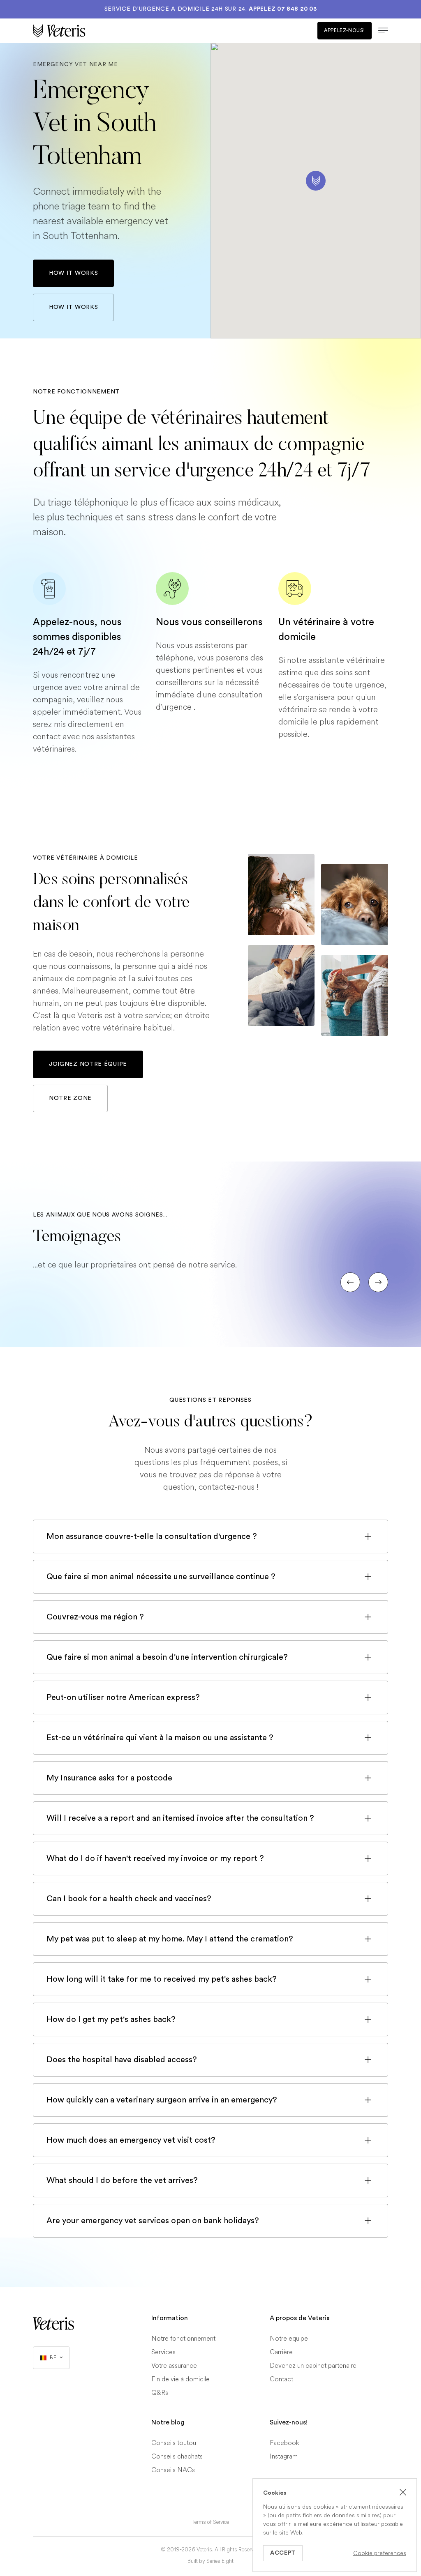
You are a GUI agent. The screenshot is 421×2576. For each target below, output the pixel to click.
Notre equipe (289, 2338)
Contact (281, 2379)
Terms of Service (211, 2522)
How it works (73, 273)
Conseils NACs (173, 2470)
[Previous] (350, 1282)
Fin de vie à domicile (180, 2379)
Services (163, 2352)
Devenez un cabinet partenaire (313, 2366)
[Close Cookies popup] (403, 2492)
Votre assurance (174, 2366)
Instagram (284, 2456)
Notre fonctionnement (183, 2338)
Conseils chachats (177, 2456)
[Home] (122, 31)
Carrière (281, 2352)
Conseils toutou (174, 2443)
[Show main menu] (380, 31)
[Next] (378, 1282)
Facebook (285, 2443)
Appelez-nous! (345, 30)
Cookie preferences (380, 2553)
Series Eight (220, 2561)
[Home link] (53, 2323)
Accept (283, 2553)
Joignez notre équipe (88, 1064)
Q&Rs (160, 2393)
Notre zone (70, 1098)
